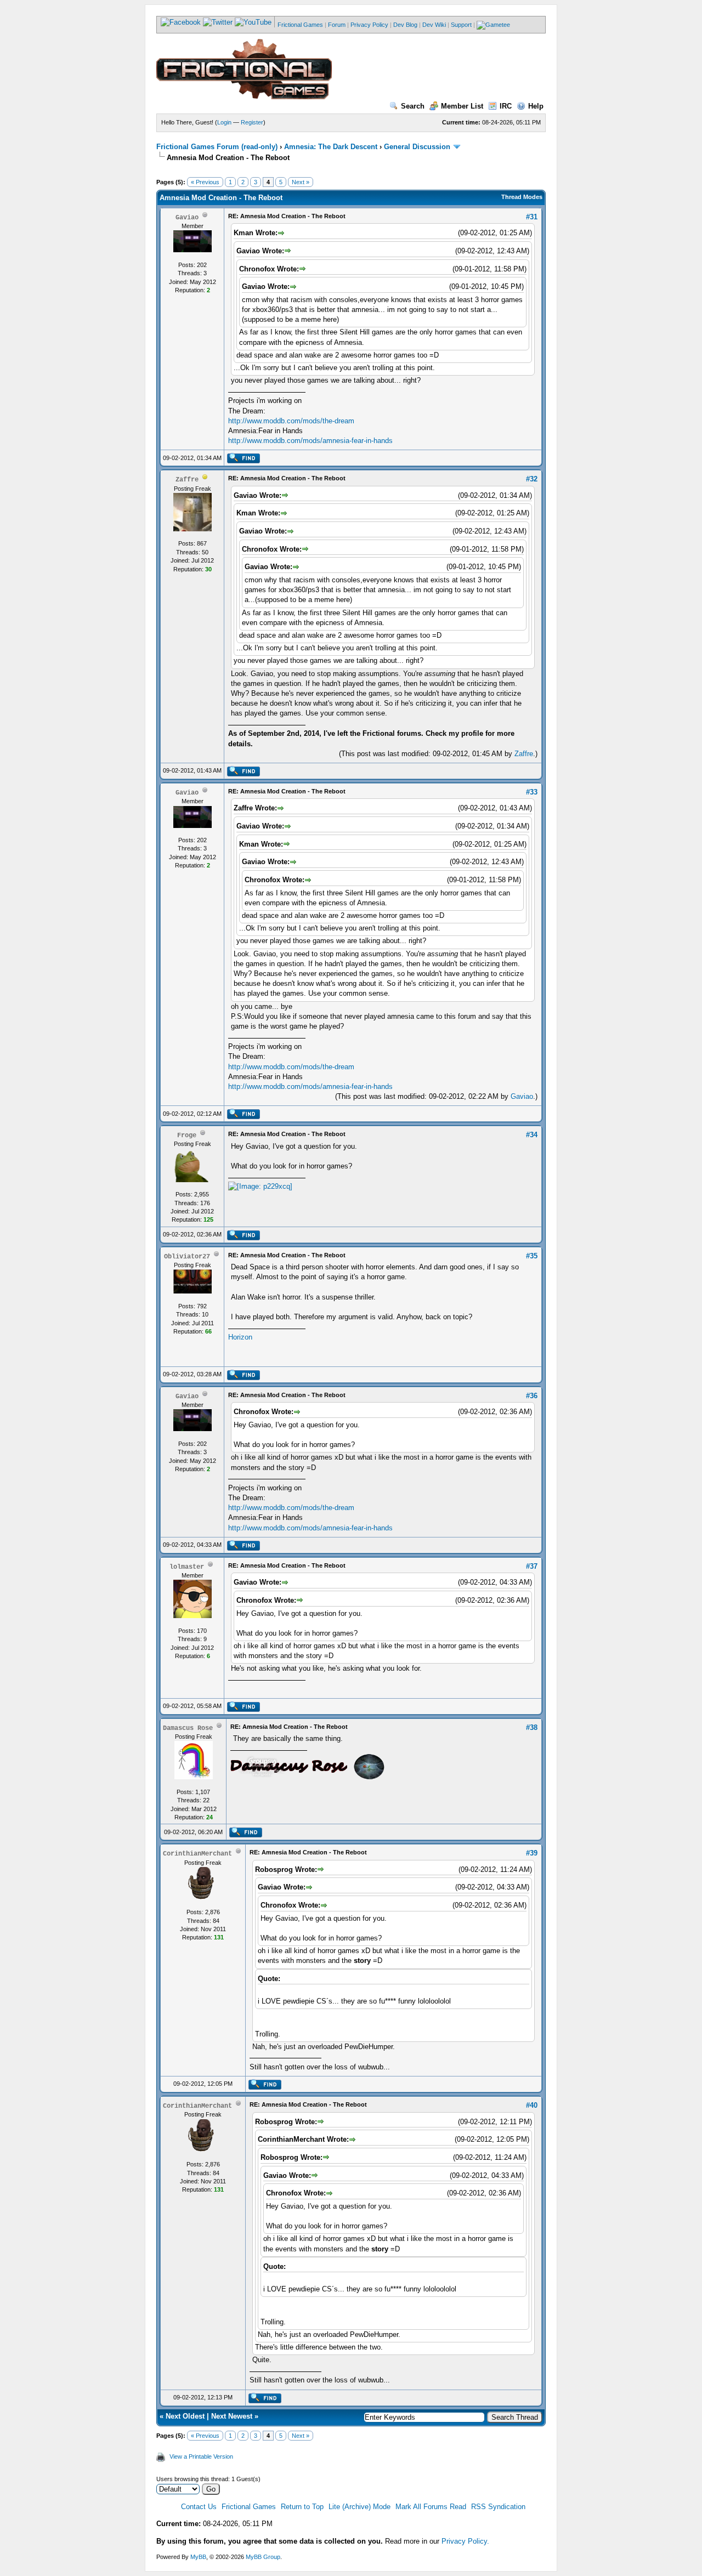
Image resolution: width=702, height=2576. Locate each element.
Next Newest (232, 2416)
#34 (532, 1135)
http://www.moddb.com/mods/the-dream (291, 421)
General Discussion (417, 147)
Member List (462, 106)
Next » (301, 182)
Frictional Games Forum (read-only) (217, 147)
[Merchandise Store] (493, 25)
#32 (532, 479)
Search (413, 106)
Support (461, 25)
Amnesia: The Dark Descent (331, 147)
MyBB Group (263, 2557)
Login (224, 122)
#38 (532, 1727)
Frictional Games (300, 25)
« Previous (205, 182)
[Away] (205, 479)
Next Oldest (185, 2416)
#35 (532, 1256)
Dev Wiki (434, 25)
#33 (532, 792)
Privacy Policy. (465, 2541)
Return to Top (302, 2507)
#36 (532, 1396)
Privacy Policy (369, 25)
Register (252, 122)
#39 (532, 1853)
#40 (532, 2105)
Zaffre (524, 754)
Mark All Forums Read (431, 2507)
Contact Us (199, 2507)
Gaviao (522, 1096)
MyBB (198, 2557)
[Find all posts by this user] (243, 461)
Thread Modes (522, 197)
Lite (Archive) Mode (360, 2507)
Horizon (240, 1337)
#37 (532, 1566)
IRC (506, 106)
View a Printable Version (201, 2456)
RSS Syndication (498, 2507)
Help (536, 106)
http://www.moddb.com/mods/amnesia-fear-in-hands (310, 441)
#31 (532, 217)
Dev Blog (405, 25)
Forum (337, 25)
